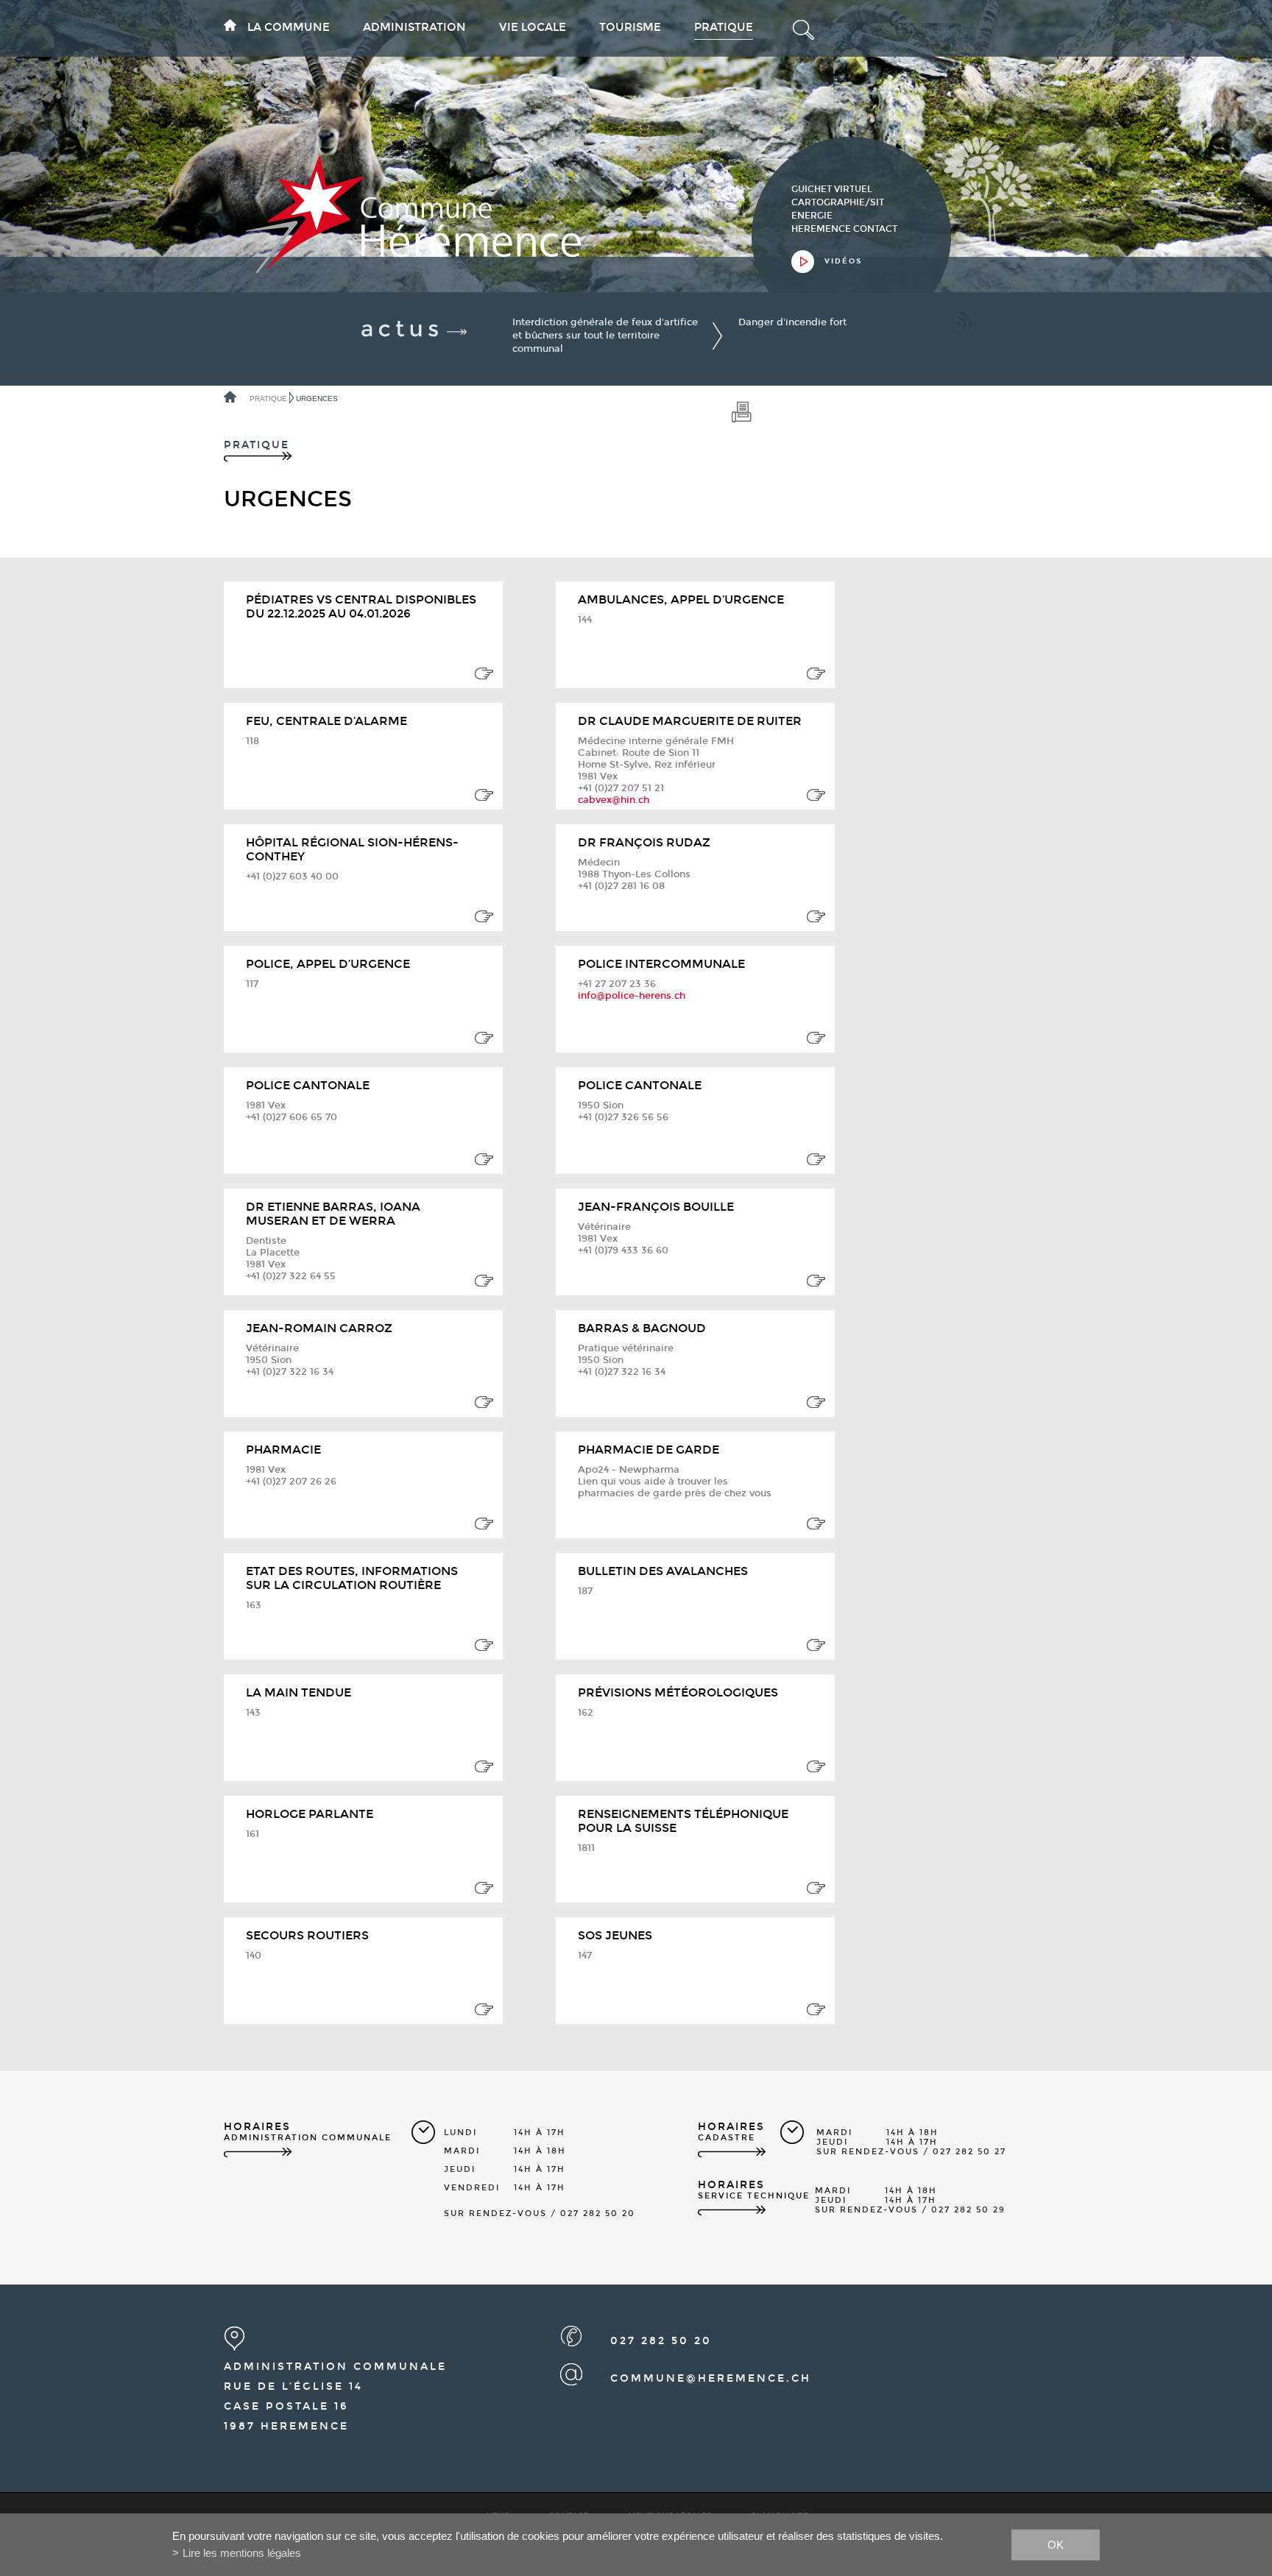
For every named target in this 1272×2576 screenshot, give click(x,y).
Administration (414, 27)
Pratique (724, 27)
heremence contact (844, 229)
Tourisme (630, 27)
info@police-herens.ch (632, 996)
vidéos (843, 261)
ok (1056, 2544)
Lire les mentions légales (242, 2553)
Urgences (317, 399)
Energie (812, 216)
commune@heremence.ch (711, 2378)
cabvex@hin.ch (614, 800)
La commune (289, 27)
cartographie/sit (838, 202)
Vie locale (533, 27)
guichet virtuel (832, 189)
